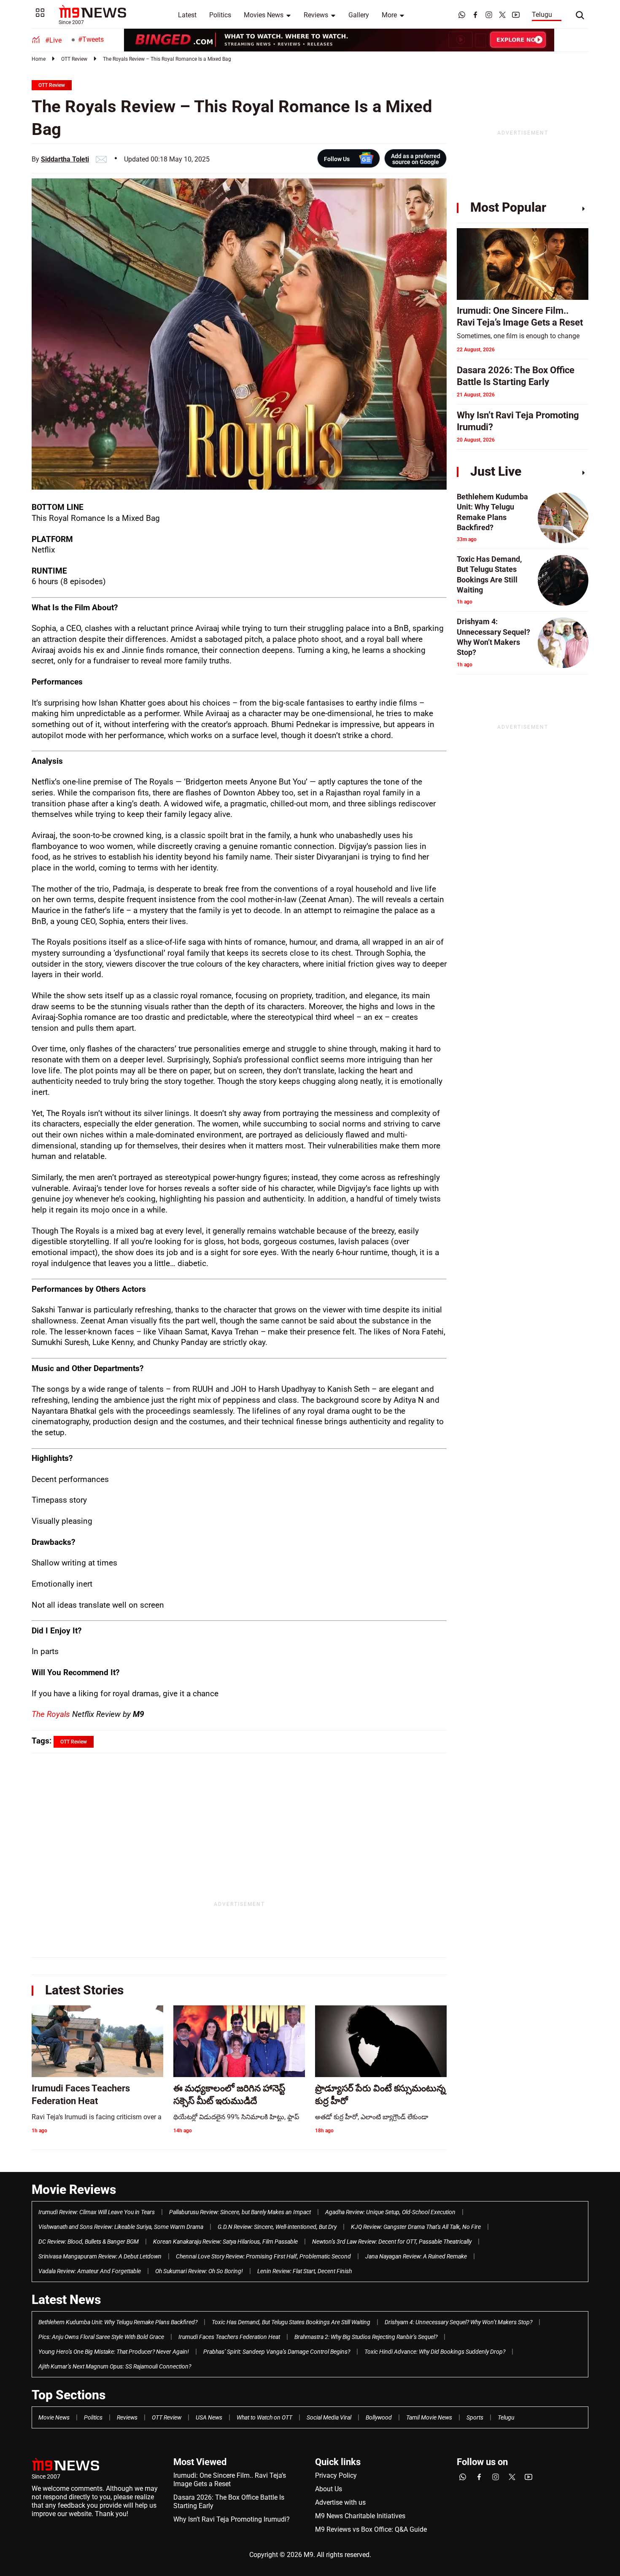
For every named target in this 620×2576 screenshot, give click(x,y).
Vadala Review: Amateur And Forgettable (90, 2271)
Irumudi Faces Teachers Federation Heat (229, 2337)
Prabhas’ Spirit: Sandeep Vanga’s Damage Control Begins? (277, 2352)
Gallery (359, 15)
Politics (220, 15)
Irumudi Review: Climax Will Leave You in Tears (97, 2212)
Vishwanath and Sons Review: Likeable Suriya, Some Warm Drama (121, 2227)
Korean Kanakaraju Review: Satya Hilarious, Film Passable (225, 2242)
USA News (209, 2417)
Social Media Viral (329, 2417)
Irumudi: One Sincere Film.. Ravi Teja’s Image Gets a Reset (230, 2480)
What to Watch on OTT (264, 2417)
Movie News (54, 2417)
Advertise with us (340, 2502)
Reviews (316, 15)
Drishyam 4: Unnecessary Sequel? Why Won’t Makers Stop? (458, 2322)
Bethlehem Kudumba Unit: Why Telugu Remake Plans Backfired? (118, 2322)
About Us (329, 2489)
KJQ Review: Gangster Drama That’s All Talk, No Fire (416, 2227)
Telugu (542, 15)
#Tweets (91, 39)
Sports (475, 2417)
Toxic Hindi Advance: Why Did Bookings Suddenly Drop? (435, 2352)
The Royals (52, 1714)
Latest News (66, 2300)
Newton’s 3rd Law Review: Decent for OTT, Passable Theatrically (392, 2242)
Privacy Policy (336, 2475)
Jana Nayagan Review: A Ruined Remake (416, 2256)
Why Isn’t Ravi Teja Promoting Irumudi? (232, 2519)
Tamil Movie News (429, 2417)
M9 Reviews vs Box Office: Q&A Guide (371, 2529)
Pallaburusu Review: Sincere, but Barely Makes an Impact (240, 2212)
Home (39, 59)
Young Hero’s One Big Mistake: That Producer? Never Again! (114, 2352)
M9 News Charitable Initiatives (360, 2516)
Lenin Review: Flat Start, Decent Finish (305, 2271)
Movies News (264, 15)
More (389, 15)
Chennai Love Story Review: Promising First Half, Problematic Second (263, 2256)
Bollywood (379, 2417)
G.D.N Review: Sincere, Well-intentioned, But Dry (277, 2227)
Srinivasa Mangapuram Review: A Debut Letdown (100, 2256)
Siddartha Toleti (65, 159)
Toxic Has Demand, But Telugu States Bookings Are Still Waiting (291, 2322)
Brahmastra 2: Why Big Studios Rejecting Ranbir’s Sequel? (366, 2337)
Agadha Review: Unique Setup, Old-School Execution (390, 2212)
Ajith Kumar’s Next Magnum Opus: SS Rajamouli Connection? (115, 2366)
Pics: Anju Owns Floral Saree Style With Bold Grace (101, 2337)
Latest (187, 15)
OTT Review (74, 59)
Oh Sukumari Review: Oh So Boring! (199, 2271)
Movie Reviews (74, 2189)
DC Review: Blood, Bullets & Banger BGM (89, 2242)
